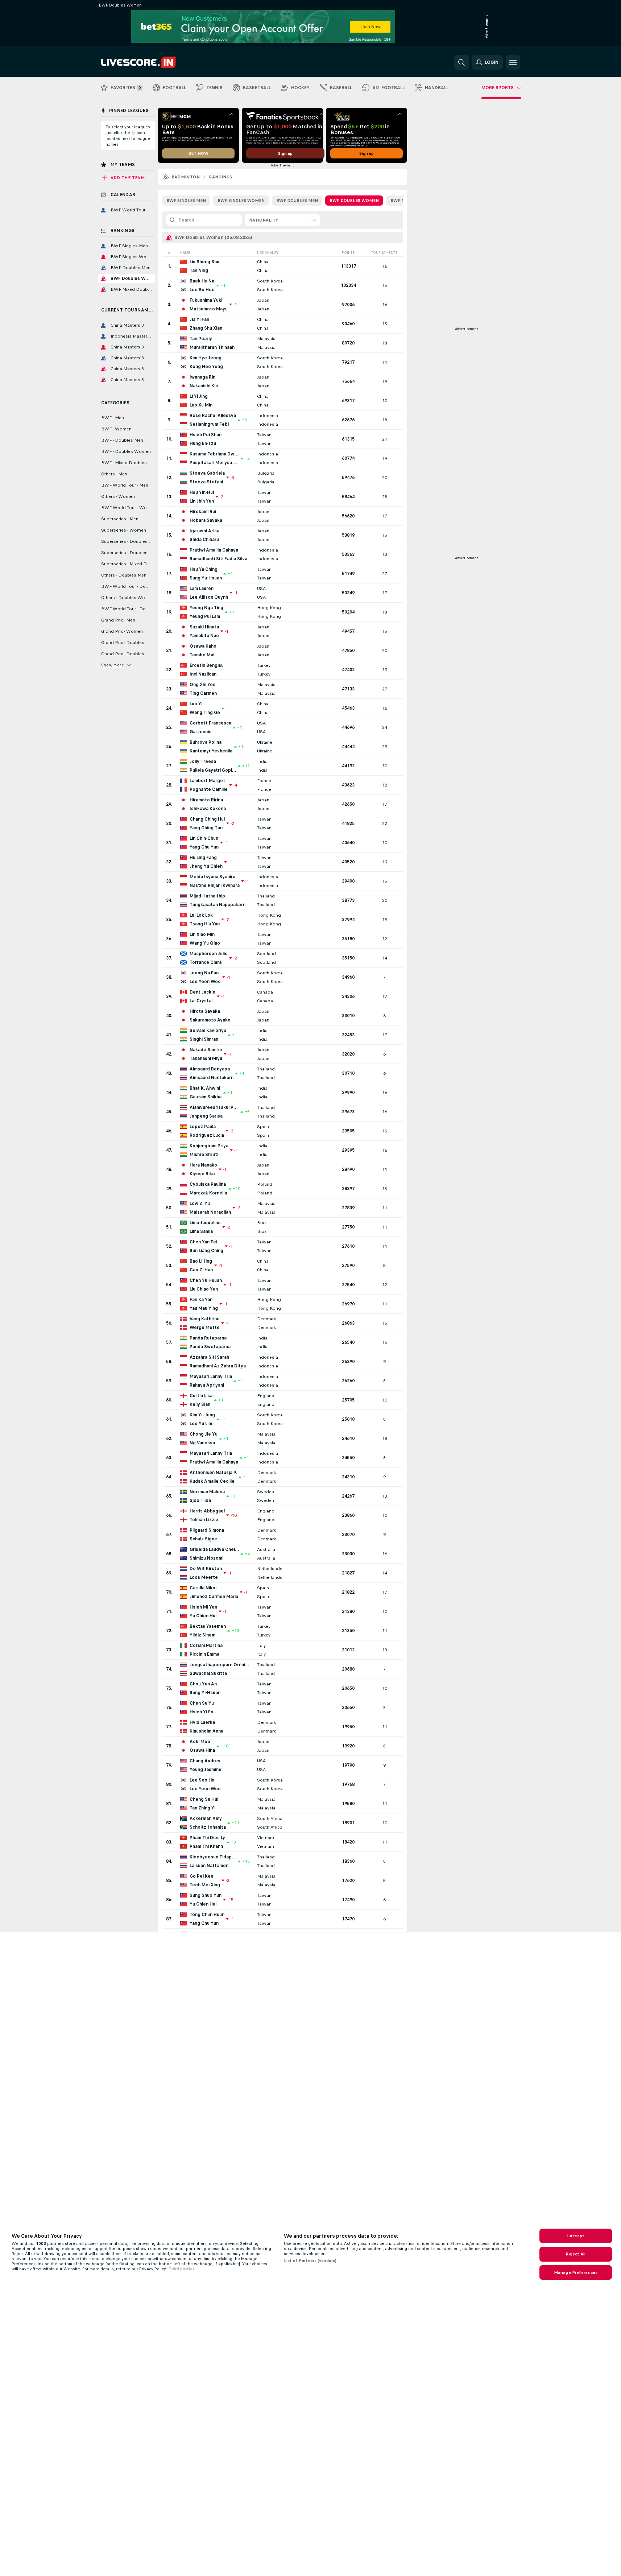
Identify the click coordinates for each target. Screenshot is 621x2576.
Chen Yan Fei (203, 1242)
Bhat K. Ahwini (205, 1088)
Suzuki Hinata (204, 627)
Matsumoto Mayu (209, 309)
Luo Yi (196, 704)
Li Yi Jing (199, 396)
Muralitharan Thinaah (212, 347)
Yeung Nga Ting (206, 608)
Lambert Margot (207, 781)
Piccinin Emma (204, 1654)
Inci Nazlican (203, 674)
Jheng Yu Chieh (206, 866)
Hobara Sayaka (206, 520)
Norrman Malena (207, 1492)
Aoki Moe (200, 1742)
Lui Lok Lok (201, 915)
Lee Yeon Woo (205, 982)
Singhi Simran (204, 1039)
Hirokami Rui (203, 512)
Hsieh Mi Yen (203, 1607)
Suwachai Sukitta (208, 1673)
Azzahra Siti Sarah (209, 1357)
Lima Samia (201, 1231)
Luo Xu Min (201, 405)
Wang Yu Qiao (205, 943)
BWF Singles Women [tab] (241, 201)
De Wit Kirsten (206, 1569)
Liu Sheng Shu (204, 262)
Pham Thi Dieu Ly (207, 1838)
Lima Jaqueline (205, 1223)
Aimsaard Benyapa (210, 1069)
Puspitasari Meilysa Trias (214, 463)
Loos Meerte (204, 1577)
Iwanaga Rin (202, 377)
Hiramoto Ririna (206, 800)
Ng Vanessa (202, 1443)
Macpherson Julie (209, 954)
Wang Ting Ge (205, 713)
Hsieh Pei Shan (206, 435)
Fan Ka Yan (201, 1300)
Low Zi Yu (200, 1204)
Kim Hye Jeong (206, 358)
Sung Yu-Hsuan (206, 578)
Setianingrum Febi (209, 424)
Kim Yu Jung (202, 1415)
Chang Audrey (205, 1761)
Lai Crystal (201, 1001)
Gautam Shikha (206, 1097)
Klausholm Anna (206, 1731)
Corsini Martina (206, 1646)
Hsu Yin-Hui (202, 492)
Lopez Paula (203, 1127)
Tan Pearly (201, 339)
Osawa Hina (202, 1750)
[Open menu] (513, 62)
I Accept (576, 2236)
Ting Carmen (203, 693)
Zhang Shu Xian (206, 328)
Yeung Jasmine (206, 1770)
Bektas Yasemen (208, 1626)
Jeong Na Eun (204, 973)
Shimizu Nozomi (206, 1558)
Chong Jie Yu (204, 1434)
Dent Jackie (202, 992)
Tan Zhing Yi (202, 1808)
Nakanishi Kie (204, 386)
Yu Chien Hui (203, 1616)
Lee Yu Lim (201, 1424)
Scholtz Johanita (208, 1827)
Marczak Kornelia (208, 1193)
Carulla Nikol (203, 1588)
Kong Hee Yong (206, 367)
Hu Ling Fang (203, 858)
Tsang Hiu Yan (205, 924)
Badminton (186, 177)
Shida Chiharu (204, 540)
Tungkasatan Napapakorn (218, 905)
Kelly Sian (200, 1404)
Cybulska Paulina (208, 1184)
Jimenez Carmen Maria (214, 1597)
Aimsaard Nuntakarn (212, 1078)
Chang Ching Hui (207, 819)
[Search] (461, 62)
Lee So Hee (202, 290)
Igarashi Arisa (204, 531)
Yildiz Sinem (202, 1635)
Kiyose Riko (202, 1174)
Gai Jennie (201, 732)
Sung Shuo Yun (206, 1895)
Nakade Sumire (206, 1050)
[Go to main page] (151, 62)
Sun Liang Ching (206, 1251)
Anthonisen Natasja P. (213, 1473)
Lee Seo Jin (202, 1780)
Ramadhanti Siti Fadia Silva (218, 559)
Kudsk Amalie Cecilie (212, 1481)
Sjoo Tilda (200, 1500)
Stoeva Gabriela (207, 473)
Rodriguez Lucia (207, 1135)
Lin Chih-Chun (204, 838)
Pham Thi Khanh (206, 1846)
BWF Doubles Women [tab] (354, 201)
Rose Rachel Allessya (213, 416)
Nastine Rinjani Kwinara (215, 885)
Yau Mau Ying (204, 1308)
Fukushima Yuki (206, 300)
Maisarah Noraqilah (210, 1212)
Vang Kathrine (205, 1319)
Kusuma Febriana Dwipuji (214, 454)
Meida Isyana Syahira (212, 877)
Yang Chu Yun (204, 847)
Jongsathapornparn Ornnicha (220, 1665)
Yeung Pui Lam (205, 616)
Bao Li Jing (201, 1261)
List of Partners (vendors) (310, 2261)
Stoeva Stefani (206, 482)
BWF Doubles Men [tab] (297, 201)
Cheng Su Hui (204, 1799)
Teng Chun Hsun (207, 1915)
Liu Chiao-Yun (204, 1289)
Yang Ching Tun (206, 828)
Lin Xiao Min (202, 934)
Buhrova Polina (206, 742)
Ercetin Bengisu (207, 665)
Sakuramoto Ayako (210, 1020)
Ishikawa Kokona (208, 809)
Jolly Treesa (203, 761)
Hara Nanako (203, 1165)
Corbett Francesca (210, 723)
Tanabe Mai (202, 655)
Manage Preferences (576, 2272)
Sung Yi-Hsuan (205, 1693)
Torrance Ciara (206, 962)
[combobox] (282, 220)
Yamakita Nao (204, 636)
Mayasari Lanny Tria (211, 1376)
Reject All (576, 2254)
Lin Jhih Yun (202, 501)
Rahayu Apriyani (207, 1385)
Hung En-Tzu (203, 443)
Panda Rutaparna (208, 1338)
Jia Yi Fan (199, 319)
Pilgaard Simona (207, 1530)
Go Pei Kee (202, 1876)
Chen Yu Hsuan (206, 1280)
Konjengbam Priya (209, 1146)
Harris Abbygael (207, 1511)
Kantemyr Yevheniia (211, 751)
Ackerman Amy (206, 1819)
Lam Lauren (202, 589)
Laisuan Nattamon (209, 1866)
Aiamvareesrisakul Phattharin (214, 1107)
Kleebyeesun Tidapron (213, 1857)
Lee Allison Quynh (209, 597)
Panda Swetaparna (210, 1347)
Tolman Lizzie (204, 1520)
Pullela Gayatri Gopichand (213, 770)
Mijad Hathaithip (207, 896)
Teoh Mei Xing (205, 1885)
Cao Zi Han (201, 1270)
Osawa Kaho (203, 646)
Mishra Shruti (204, 1155)
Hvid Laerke (202, 1722)
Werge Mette (205, 1328)
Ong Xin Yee (203, 685)
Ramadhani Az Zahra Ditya (218, 1366)
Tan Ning (199, 271)
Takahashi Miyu (206, 1058)
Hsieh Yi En (201, 1712)
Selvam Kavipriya (208, 1031)
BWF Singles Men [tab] (186, 201)
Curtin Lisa (201, 1396)
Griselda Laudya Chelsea (214, 1549)
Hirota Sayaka (205, 1011)
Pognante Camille (209, 789)
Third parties (182, 2269)
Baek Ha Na (202, 281)
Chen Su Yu (202, 1703)
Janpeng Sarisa (206, 1116)
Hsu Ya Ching (204, 569)
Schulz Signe (203, 1539)
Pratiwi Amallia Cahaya (214, 550)
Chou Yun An (203, 1684)
